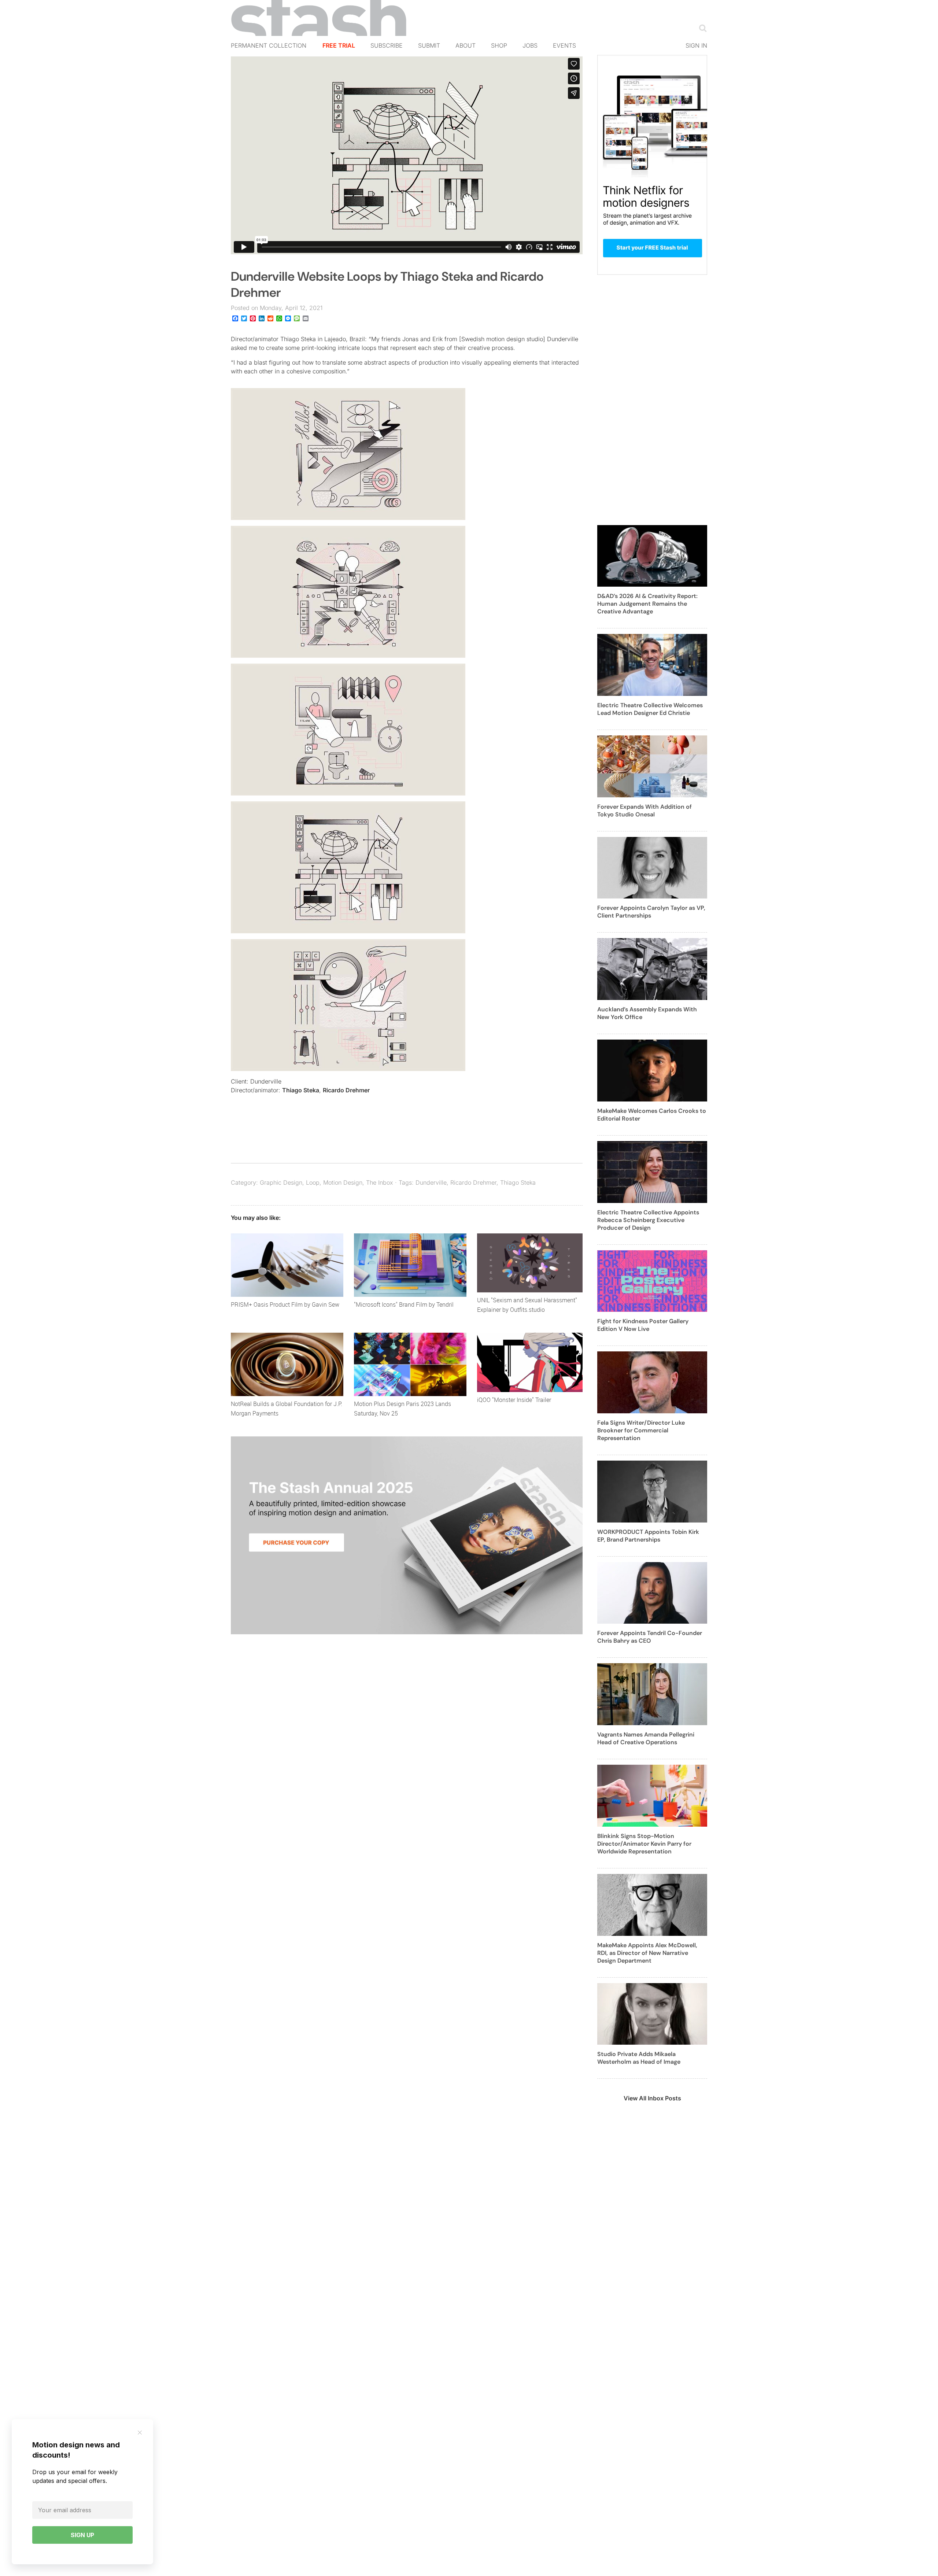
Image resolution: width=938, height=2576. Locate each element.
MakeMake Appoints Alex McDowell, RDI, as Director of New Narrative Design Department (647, 1953)
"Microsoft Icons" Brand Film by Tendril (404, 1304)
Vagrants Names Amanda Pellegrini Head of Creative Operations (646, 1738)
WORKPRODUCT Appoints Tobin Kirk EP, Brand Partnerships (648, 1536)
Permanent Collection (269, 45)
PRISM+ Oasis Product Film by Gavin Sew (285, 1304)
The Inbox (380, 1182)
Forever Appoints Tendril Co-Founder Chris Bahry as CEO (650, 1637)
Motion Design (343, 1182)
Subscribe (387, 45)
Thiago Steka (301, 1090)
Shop (499, 45)
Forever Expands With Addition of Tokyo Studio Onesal (645, 811)
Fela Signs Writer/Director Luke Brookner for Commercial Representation (641, 1430)
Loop (313, 1182)
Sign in (696, 45)
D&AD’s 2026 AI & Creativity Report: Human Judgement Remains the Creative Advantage (647, 604)
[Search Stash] (701, 28)
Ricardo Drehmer (346, 1090)
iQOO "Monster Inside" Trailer (514, 1400)
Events (564, 45)
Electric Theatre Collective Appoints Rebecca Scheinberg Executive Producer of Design (648, 1220)
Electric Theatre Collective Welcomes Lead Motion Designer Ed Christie (650, 709)
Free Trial (339, 45)
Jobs (530, 45)
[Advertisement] (652, 404)
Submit (429, 45)
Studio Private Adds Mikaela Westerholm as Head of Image (639, 2058)
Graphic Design (281, 1182)
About (466, 45)
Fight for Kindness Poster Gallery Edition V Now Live (643, 1325)
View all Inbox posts (652, 2098)
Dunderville (431, 1182)
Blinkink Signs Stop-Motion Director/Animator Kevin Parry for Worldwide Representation (644, 1844)
